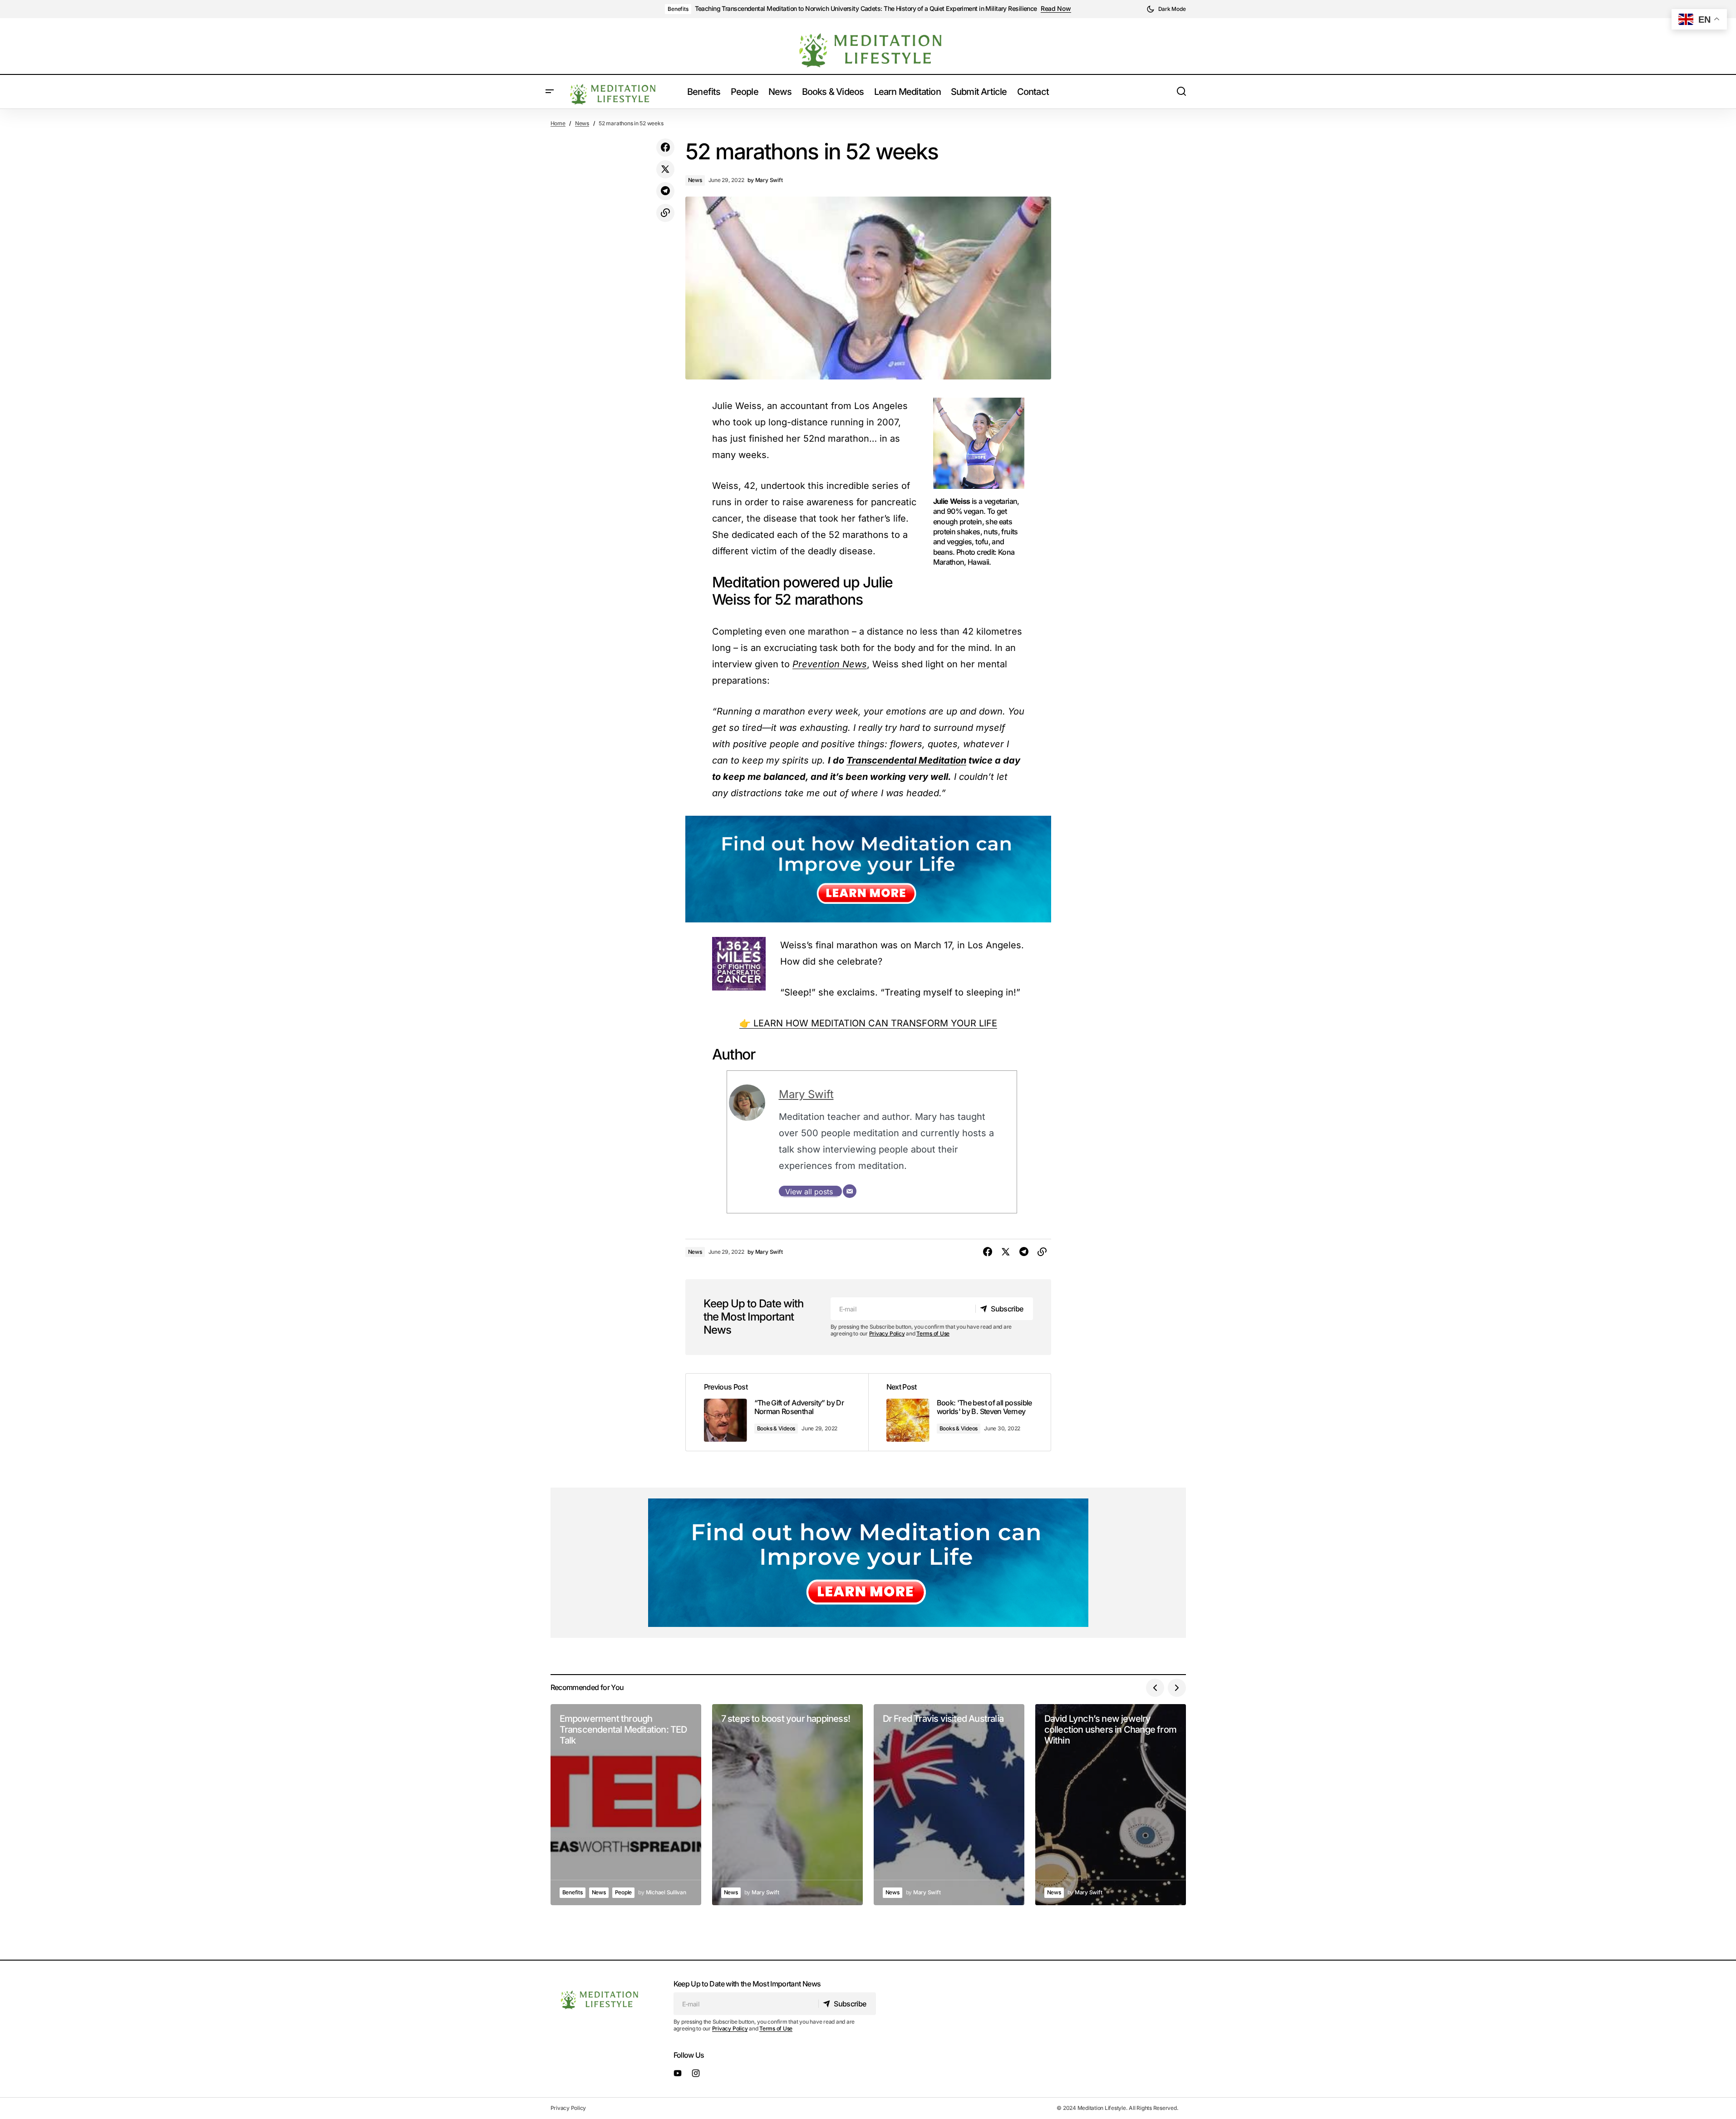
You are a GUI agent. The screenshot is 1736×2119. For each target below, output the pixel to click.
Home (558, 123)
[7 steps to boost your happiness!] (787, 1805)
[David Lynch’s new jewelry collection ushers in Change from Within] (1111, 1805)
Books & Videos (776, 1428)
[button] (1166, 9)
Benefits (678, 9)
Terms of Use (933, 1333)
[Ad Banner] (868, 869)
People (624, 1892)
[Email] (850, 1191)
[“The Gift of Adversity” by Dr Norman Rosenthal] (777, 1412)
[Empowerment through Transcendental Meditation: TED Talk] (626, 1805)
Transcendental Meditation (906, 760)
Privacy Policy (887, 1333)
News (582, 123)
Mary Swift (806, 1094)
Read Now (1056, 9)
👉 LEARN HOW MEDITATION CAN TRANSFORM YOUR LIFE (868, 1023)
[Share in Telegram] (665, 191)
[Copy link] (665, 213)
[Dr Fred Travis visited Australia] (949, 1805)
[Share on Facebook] (665, 148)
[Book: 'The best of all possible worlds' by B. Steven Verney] (959, 1412)
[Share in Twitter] (665, 169)
